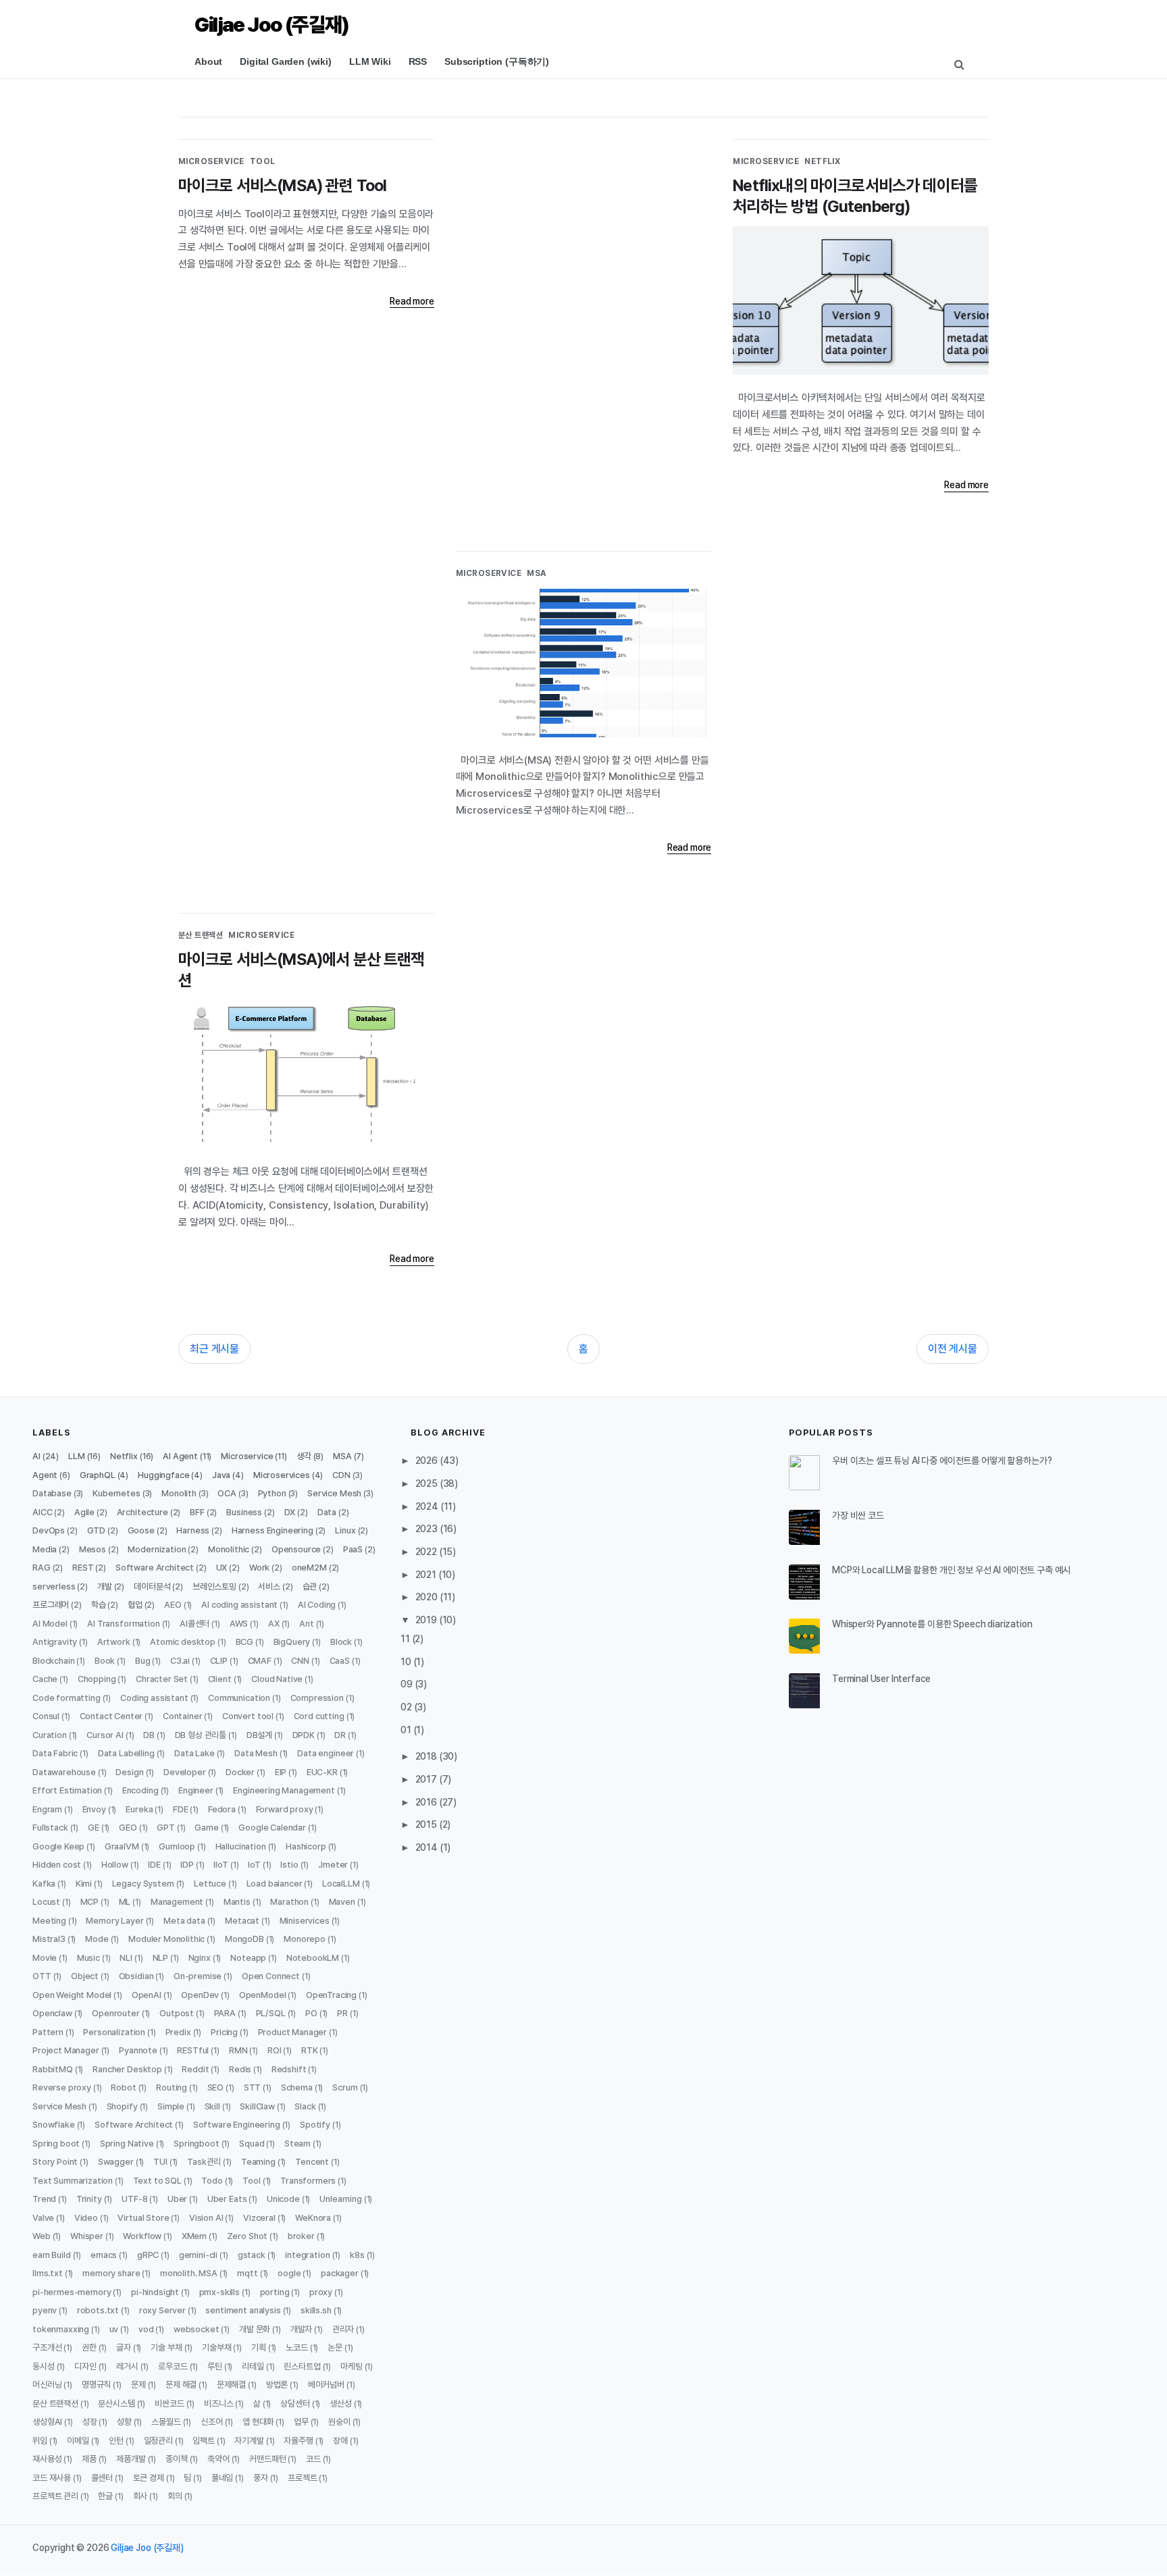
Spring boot (56, 2144)
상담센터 (295, 2403)
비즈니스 (218, 2403)
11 (406, 1639)
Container (183, 1716)
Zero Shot (248, 2236)
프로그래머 (51, 1605)
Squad (252, 2144)
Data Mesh (256, 1753)
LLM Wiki (370, 61)
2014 (427, 1847)
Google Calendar (272, 1828)
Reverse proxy (62, 2087)
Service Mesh (334, 1493)
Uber (177, 2199)
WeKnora (313, 2218)
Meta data (184, 1921)
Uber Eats (227, 2199)
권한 (89, 2347)
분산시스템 (116, 2403)
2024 (428, 1506)
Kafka (44, 1884)
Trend (44, 2199)
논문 (335, 2347)
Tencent (312, 2162)
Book (105, 1661)
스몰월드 (166, 2422)
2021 (427, 1575)
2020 (427, 1597)
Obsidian (136, 1976)
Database (52, 1493)
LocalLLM (341, 1884)
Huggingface (163, 1475)
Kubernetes (116, 1493)
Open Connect (271, 1976)
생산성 (341, 2403)
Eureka (139, 1809)
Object (85, 1976)
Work (259, 1568)
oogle (289, 2273)
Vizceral (259, 2218)
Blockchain (53, 1661)
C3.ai (180, 1661)
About (208, 61)
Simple (171, 2106)
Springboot (196, 2144)
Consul (46, 1716)
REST (83, 1568)
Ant (307, 1624)
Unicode (283, 2199)
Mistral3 (49, 1939)
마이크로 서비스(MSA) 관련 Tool (282, 185)
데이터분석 (152, 1586)
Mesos (93, 1549)
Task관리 (204, 2162)
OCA (227, 1493)
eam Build (52, 2255)
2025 (427, 1483)
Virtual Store (143, 2218)
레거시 (127, 2366)
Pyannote (138, 2050)
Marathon (289, 1902)
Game (206, 1828)
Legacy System (143, 1884)
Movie (45, 1958)
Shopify (122, 2106)
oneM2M (309, 1568)
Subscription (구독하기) (497, 61)
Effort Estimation (67, 1790)
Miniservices (305, 1921)
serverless (54, 1586)
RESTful (193, 2050)
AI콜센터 (194, 1624)
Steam (297, 2144)
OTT (42, 1976)
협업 (135, 1605)
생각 (304, 1456)
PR (342, 2013)
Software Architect (155, 1568)
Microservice (211, 161)
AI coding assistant (239, 1605)
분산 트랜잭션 (201, 935)
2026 (427, 1461)
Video (86, 2218)
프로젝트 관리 (55, 2496)
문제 (138, 2385)
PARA (225, 2013)
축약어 (218, 2459)
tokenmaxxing (61, 2329)
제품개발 (131, 2459)
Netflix (822, 161)
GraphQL (98, 1475)
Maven (342, 1902)
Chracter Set (162, 1679)
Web (42, 2236)
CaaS (340, 1661)
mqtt (247, 2273)
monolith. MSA (189, 2273)
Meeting (49, 1921)
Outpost (177, 2013)
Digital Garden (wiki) (286, 61)
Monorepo (305, 1939)
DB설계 (259, 1735)
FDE (181, 1809)
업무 (301, 2422)
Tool (263, 161)
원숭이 (339, 2422)
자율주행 (298, 2441)
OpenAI (147, 1995)
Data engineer (326, 1753)
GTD (97, 1530)
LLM (77, 1456)
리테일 (253, 2366)
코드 (313, 2459)
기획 (259, 2347)
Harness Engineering (273, 1530)
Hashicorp (306, 1846)
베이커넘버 (326, 2385)
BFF (197, 1512)
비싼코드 (169, 2403)
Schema (297, 2087)
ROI (275, 2050)
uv (114, 2329)
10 (407, 1662)
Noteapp (248, 1958)
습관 (310, 1586)
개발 (105, 1586)
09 (408, 1684)
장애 (340, 2441)
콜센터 (102, 2478)
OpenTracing (331, 1995)
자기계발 (249, 2441)
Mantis (237, 1902)
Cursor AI (105, 1735)
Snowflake (54, 2125)
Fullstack (50, 1828)
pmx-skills (219, 2292)
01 (407, 1730)
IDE (154, 1865)
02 (407, 1707)
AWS (239, 1624)
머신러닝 (47, 2385)
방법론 (277, 2385)
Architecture (142, 1512)
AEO (173, 1605)
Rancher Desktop (127, 2069)
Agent (45, 1475)
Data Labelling (126, 1753)
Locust (46, 1902)
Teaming (258, 2162)
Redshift (289, 2069)
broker (301, 2236)
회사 (140, 2496)
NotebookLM (313, 1958)
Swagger (116, 2162)
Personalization (114, 2032)
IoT (254, 1865)
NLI (126, 1958)
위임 (40, 2441)
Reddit (195, 2069)
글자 (124, 2347)
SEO (216, 2087)
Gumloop (177, 1846)
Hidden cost (57, 1865)
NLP (161, 1958)
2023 (427, 1529)
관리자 (343, 2329)
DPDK (304, 1735)
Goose (141, 1530)
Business (244, 1512)
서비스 (269, 1586)
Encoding (140, 1790)
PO (311, 2013)
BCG (245, 1642)
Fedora (222, 1809)
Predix (178, 2032)
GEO (128, 1828)
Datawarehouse (64, 1772)
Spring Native (127, 2144)
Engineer (196, 1790)
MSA (537, 573)
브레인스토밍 (214, 1586)
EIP (281, 1772)
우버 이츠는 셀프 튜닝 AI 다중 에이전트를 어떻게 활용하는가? (942, 1461)
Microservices (282, 1475)
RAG (42, 1568)
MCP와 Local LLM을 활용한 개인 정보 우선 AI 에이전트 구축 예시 (951, 1570)
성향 (124, 2422)
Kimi (84, 1884)
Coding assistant (154, 1698)
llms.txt (48, 2273)
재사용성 (47, 2459)
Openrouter (115, 2013)
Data (327, 1512)
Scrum (345, 2087)
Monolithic (229, 1549)
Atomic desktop (183, 1642)
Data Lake (194, 1753)
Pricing (224, 2032)
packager (340, 2273)
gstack (252, 2255)
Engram (47, 1809)
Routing (172, 2087)
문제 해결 (181, 2385)
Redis (240, 2069)
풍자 (261, 2478)
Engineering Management (284, 1790)
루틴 (215, 2366)
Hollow (115, 1865)
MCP (90, 1902)
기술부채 (216, 2347)
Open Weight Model (72, 1995)
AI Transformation (123, 1624)
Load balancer (275, 1884)
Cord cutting (319, 1716)
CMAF (260, 1661)
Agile (84, 1512)
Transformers (308, 2181)
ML (125, 1902)
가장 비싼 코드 (858, 1515)
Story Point (55, 2162)
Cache (45, 1679)
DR (340, 1735)
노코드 (297, 2347)
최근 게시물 (214, 1349)
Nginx (200, 1958)
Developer (185, 1772)
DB (149, 1735)
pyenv (45, 2310)
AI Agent (180, 1456)
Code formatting (67, 1698)
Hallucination (241, 1846)
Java (221, 1475)
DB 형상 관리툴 (201, 1735)
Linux (345, 1530)
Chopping (97, 1679)
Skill (212, 2106)
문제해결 (231, 2385)
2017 (427, 1779)
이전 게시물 (953, 1349)
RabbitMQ (53, 2069)
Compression (317, 1698)
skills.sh (316, 2310)
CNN (300, 1661)
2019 (427, 1620)
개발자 (302, 2329)
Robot (123, 2087)
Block (341, 1642)
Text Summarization (73, 2181)
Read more (412, 301)
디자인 (85, 2366)
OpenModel (263, 1995)
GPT (166, 1828)
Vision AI (206, 2218)
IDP (187, 1865)
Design (129, 1772)
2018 (427, 1756)
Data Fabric (55, 1753)
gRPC (148, 2255)
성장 (90, 2422)
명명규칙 (96, 2385)
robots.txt (98, 2310)
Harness (193, 1530)
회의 (175, 2496)
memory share (111, 2273)
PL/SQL (271, 2013)
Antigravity (55, 1642)
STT (253, 2087)
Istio (289, 1865)
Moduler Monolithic (166, 1939)
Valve (43, 2218)
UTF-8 (134, 2199)
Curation (50, 1735)
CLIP (219, 1661)
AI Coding (317, 1605)
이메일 (78, 2441)
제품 (89, 2459)
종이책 (177, 2459)
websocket (197, 2329)
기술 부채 (166, 2347)
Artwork (114, 1642)
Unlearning (340, 2199)
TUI (160, 2162)
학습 (99, 1605)
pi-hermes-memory (72, 2292)
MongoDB (244, 1939)
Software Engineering (237, 2125)
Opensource (296, 1549)
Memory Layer (114, 1921)
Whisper (87, 2236)
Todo (212, 2181)
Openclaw (52, 2013)
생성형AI (47, 2422)
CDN (341, 1475)
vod (146, 2329)
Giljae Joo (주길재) (271, 24)
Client (220, 1679)
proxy (321, 2292)
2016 (427, 1802)
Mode (97, 1939)
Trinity (89, 2199)
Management (177, 1902)
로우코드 (173, 2366)
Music (88, 1958)
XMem (194, 2236)
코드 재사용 (52, 2478)
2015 (427, 1824)
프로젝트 (302, 2478)
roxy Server (162, 2310)
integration (307, 2255)
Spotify (315, 2125)
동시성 (44, 2366)
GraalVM (122, 1846)
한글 (105, 2496)
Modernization (157, 1549)
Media (45, 1549)
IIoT (221, 1865)
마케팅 (352, 2366)
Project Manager (66, 2050)
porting (275, 2292)
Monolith (179, 1493)
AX (274, 1624)
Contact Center (111, 1716)
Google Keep (58, 1846)
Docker (240, 1772)
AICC (42, 1512)
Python (272, 1493)
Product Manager (293, 2032)
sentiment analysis (243, 2310)
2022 (427, 1552)
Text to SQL (157, 2181)
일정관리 (158, 2441)
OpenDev (200, 1995)
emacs (104, 2255)
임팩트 (204, 2441)
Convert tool (248, 1716)
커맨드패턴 (267, 2459)
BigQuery (292, 1642)
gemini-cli (198, 2255)
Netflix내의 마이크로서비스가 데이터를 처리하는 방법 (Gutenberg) (855, 196)
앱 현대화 (258, 2422)
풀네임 (223, 2478)
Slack (305, 2106)
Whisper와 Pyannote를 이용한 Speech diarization (932, 1624)
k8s (357, 2255)
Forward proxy (285, 1809)
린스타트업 (302, 2366)
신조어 (212, 2422)
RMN (238, 2050)
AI (36, 1456)
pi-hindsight (155, 2292)
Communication (239, 1698)
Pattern (48, 2032)
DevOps (49, 1530)
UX (222, 1568)
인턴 (116, 2441)
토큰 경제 (149, 2478)
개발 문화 (255, 2329)
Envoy (94, 1809)
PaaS (353, 1549)
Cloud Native (277, 1679)
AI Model (50, 1624)
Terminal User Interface (881, 1679)
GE (94, 1828)
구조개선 (47, 2347)
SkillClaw (257, 2106)
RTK (310, 2050)
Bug (143, 1661)
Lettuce (210, 1884)
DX (290, 1512)
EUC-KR (322, 1772)
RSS (418, 61)
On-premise (198, 1976)
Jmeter (333, 1865)
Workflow (142, 2236)
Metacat (242, 1921)
